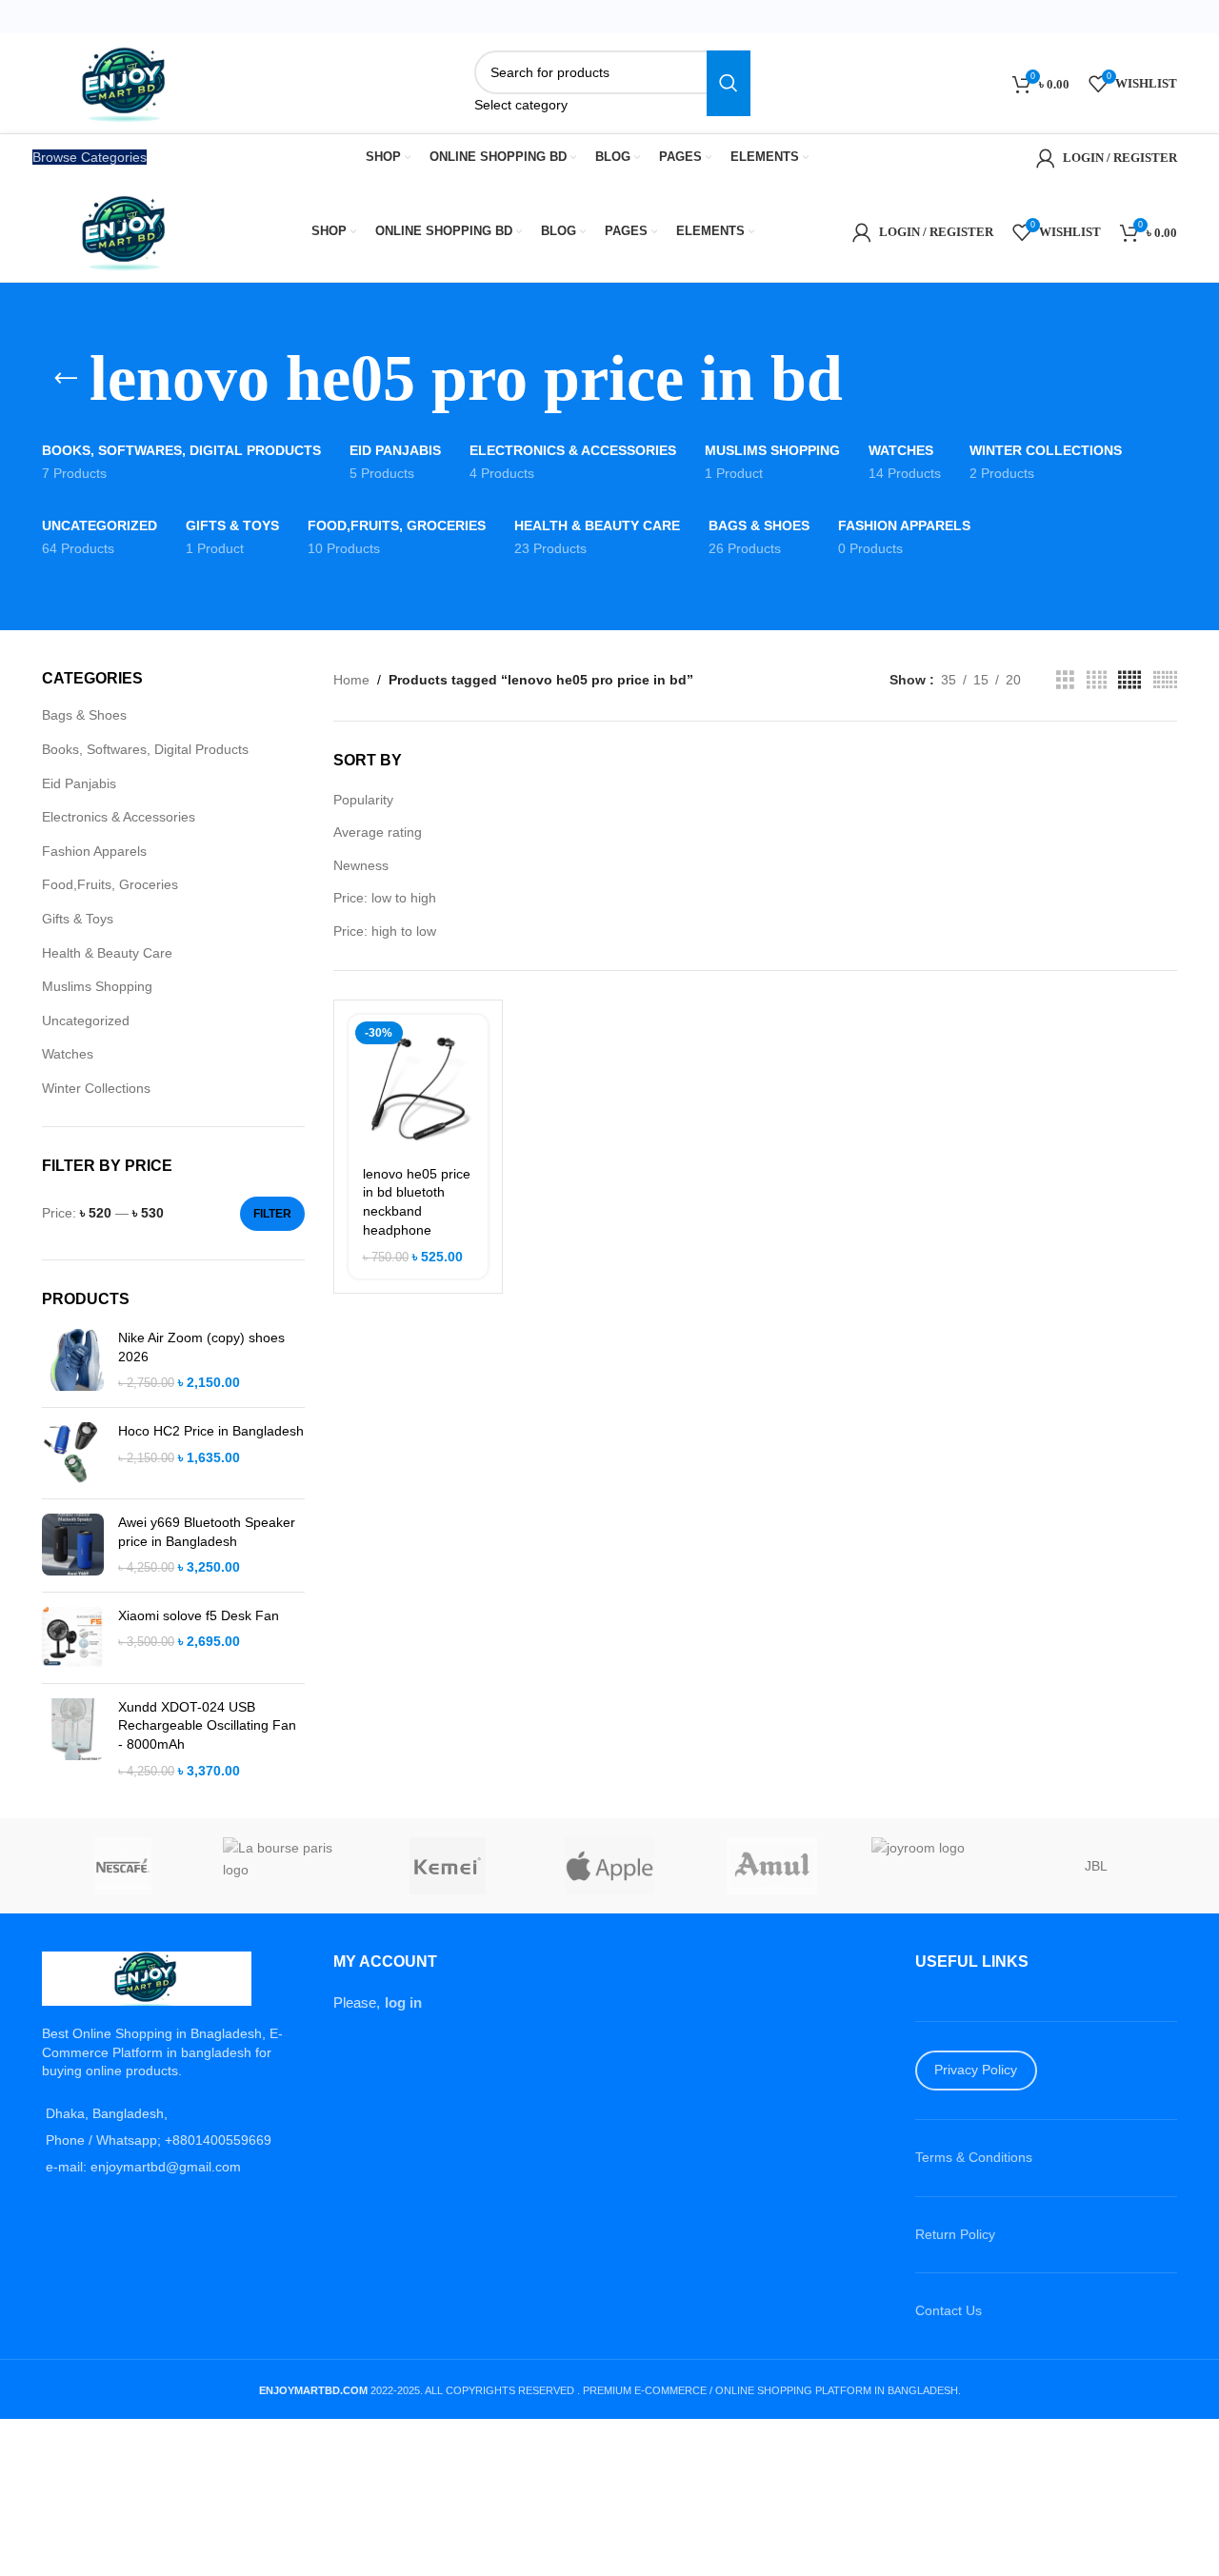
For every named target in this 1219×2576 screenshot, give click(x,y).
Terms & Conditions (974, 2157)
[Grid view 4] (1097, 680)
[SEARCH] (729, 83)
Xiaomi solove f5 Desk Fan (199, 1615)
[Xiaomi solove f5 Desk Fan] (73, 1638)
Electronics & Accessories (119, 817)
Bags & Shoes (84, 715)
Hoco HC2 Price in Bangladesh (211, 1431)
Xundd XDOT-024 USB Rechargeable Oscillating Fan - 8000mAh (207, 1725)
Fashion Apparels (94, 851)
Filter (272, 1214)
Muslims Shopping (97, 986)
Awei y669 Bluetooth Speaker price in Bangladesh (207, 1532)
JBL (1096, 1866)
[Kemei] (448, 1866)
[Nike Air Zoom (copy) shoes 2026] (73, 1361)
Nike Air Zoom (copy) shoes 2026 (201, 1347)
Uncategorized (86, 1020)
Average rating (378, 832)
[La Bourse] (285, 1866)
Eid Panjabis (79, 783)
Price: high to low (385, 931)
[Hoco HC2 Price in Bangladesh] (73, 1453)
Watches (68, 1054)
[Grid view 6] (1165, 680)
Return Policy (955, 2234)
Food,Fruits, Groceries (110, 884)
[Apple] (609, 1866)
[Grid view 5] (1129, 680)
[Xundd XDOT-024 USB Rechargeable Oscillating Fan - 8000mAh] (73, 1739)
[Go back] (66, 379)
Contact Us (949, 2310)
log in (403, 2002)
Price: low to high (385, 898)
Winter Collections (96, 1088)
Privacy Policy (976, 2070)
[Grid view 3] (1065, 680)
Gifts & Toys (78, 919)
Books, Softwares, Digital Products (145, 749)
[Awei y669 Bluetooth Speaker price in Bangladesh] (73, 1546)
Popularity (363, 800)
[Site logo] (127, 82)
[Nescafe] (123, 1866)
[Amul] (771, 1866)
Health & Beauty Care (107, 953)
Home (351, 680)
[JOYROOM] (933, 1866)
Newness (361, 865)
